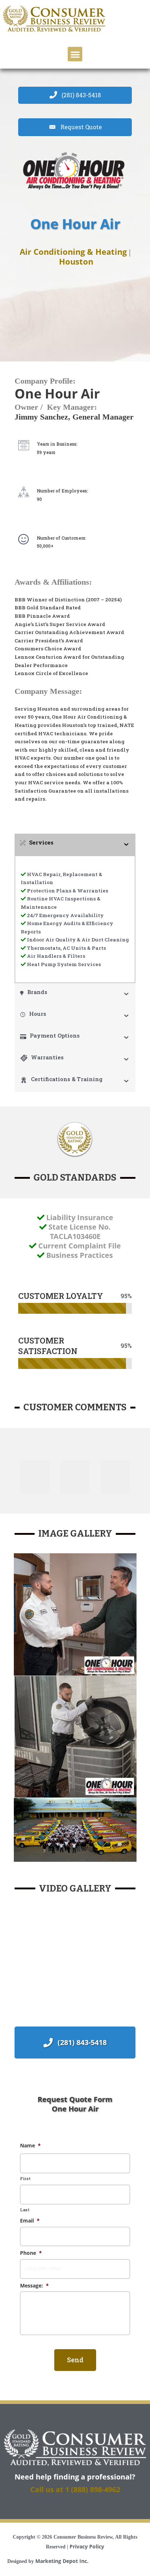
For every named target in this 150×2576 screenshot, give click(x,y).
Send (75, 2360)
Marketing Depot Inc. (62, 2561)
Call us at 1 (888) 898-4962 (75, 2489)
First (25, 2178)
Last (25, 2210)
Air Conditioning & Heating (73, 252)
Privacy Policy (87, 2546)
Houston (76, 261)
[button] (75, 54)
